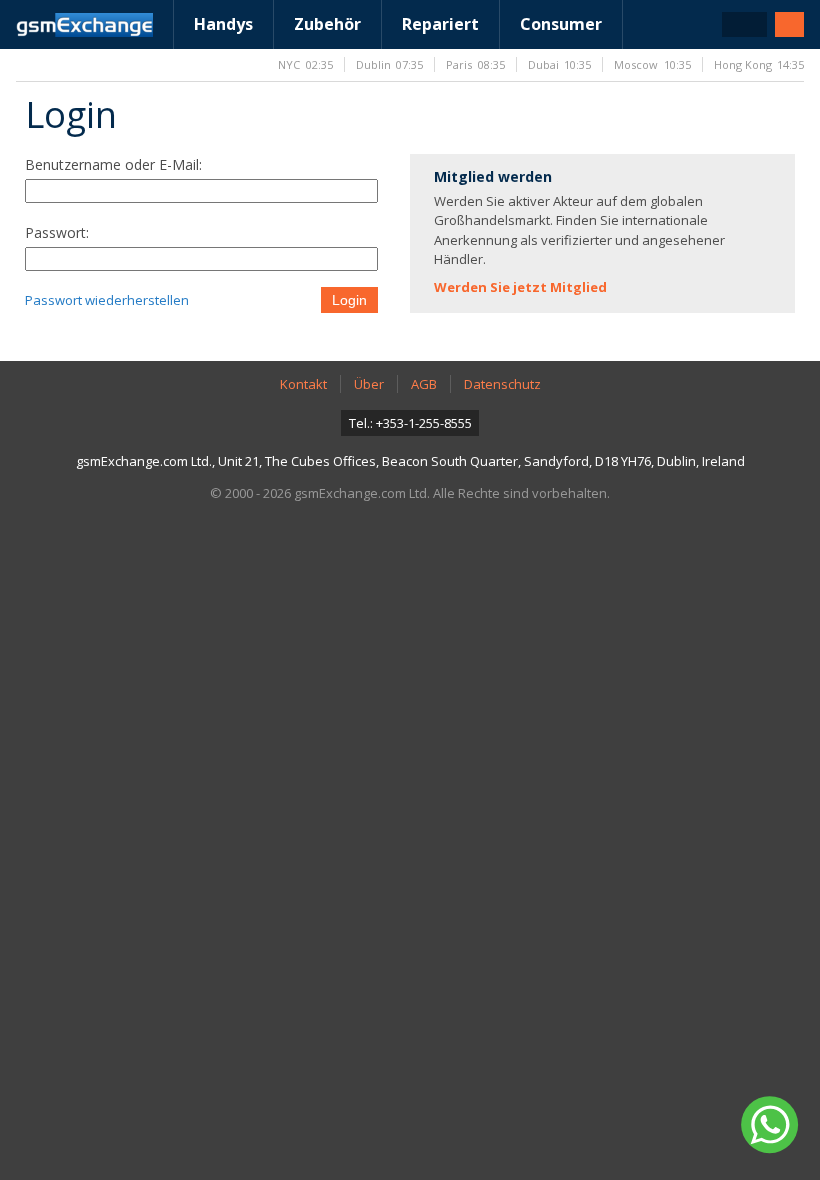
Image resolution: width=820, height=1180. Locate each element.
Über (369, 384)
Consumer (561, 24)
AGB (424, 384)
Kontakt (303, 384)
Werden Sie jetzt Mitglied (520, 287)
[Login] (789, 24)
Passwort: (57, 232)
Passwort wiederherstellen (107, 300)
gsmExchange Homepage (84, 25)
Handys (223, 24)
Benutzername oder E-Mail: (113, 164)
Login (349, 300)
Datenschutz (502, 384)
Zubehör (327, 24)
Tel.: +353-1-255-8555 (410, 423)
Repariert (440, 24)
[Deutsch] (744, 24)
